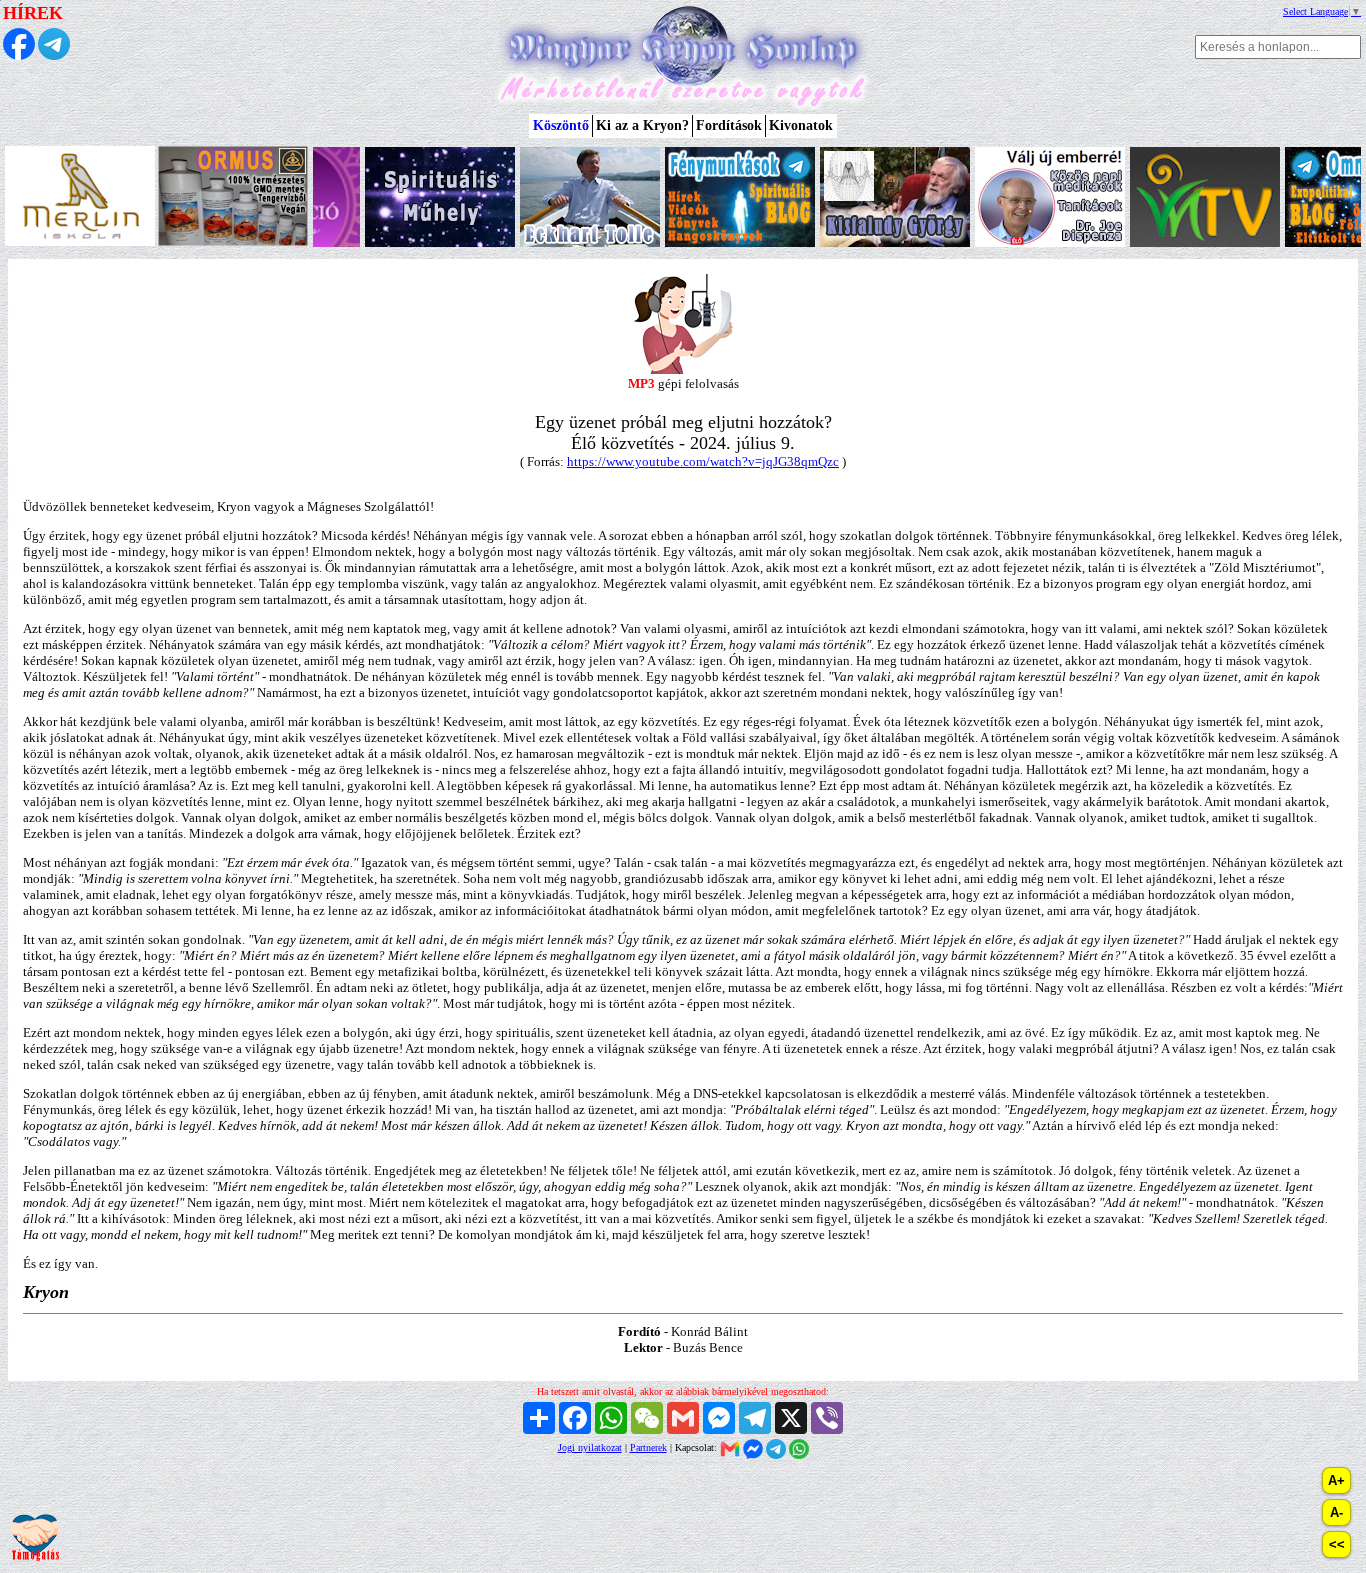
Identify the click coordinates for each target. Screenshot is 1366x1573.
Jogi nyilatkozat (590, 1447)
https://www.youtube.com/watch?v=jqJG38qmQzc (703, 461)
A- (1336, 1512)
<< (1337, 1544)
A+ (1336, 1480)
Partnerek (648, 1447)
